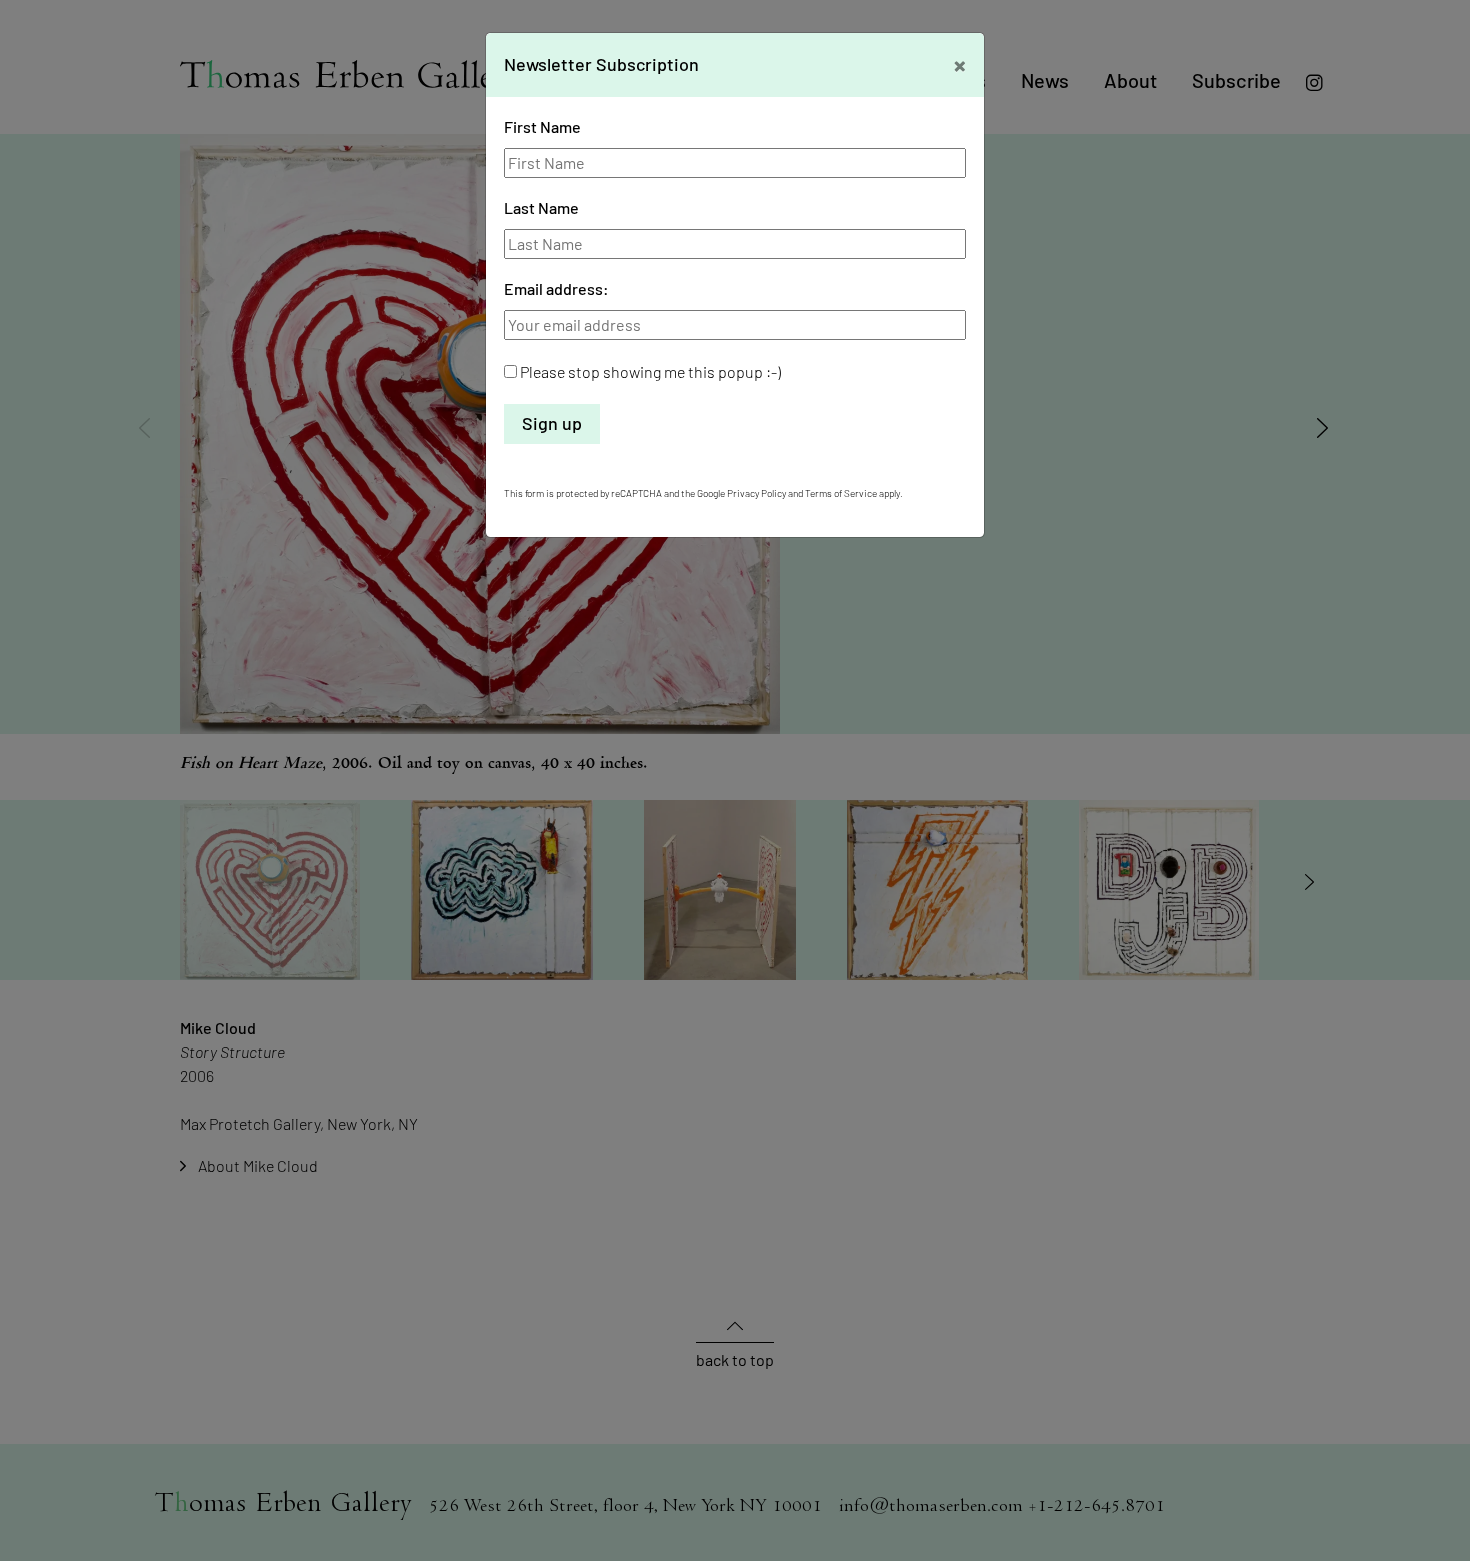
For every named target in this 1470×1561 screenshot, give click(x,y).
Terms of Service (841, 493)
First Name (542, 126)
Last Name (541, 207)
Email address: (556, 288)
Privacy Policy (756, 493)
